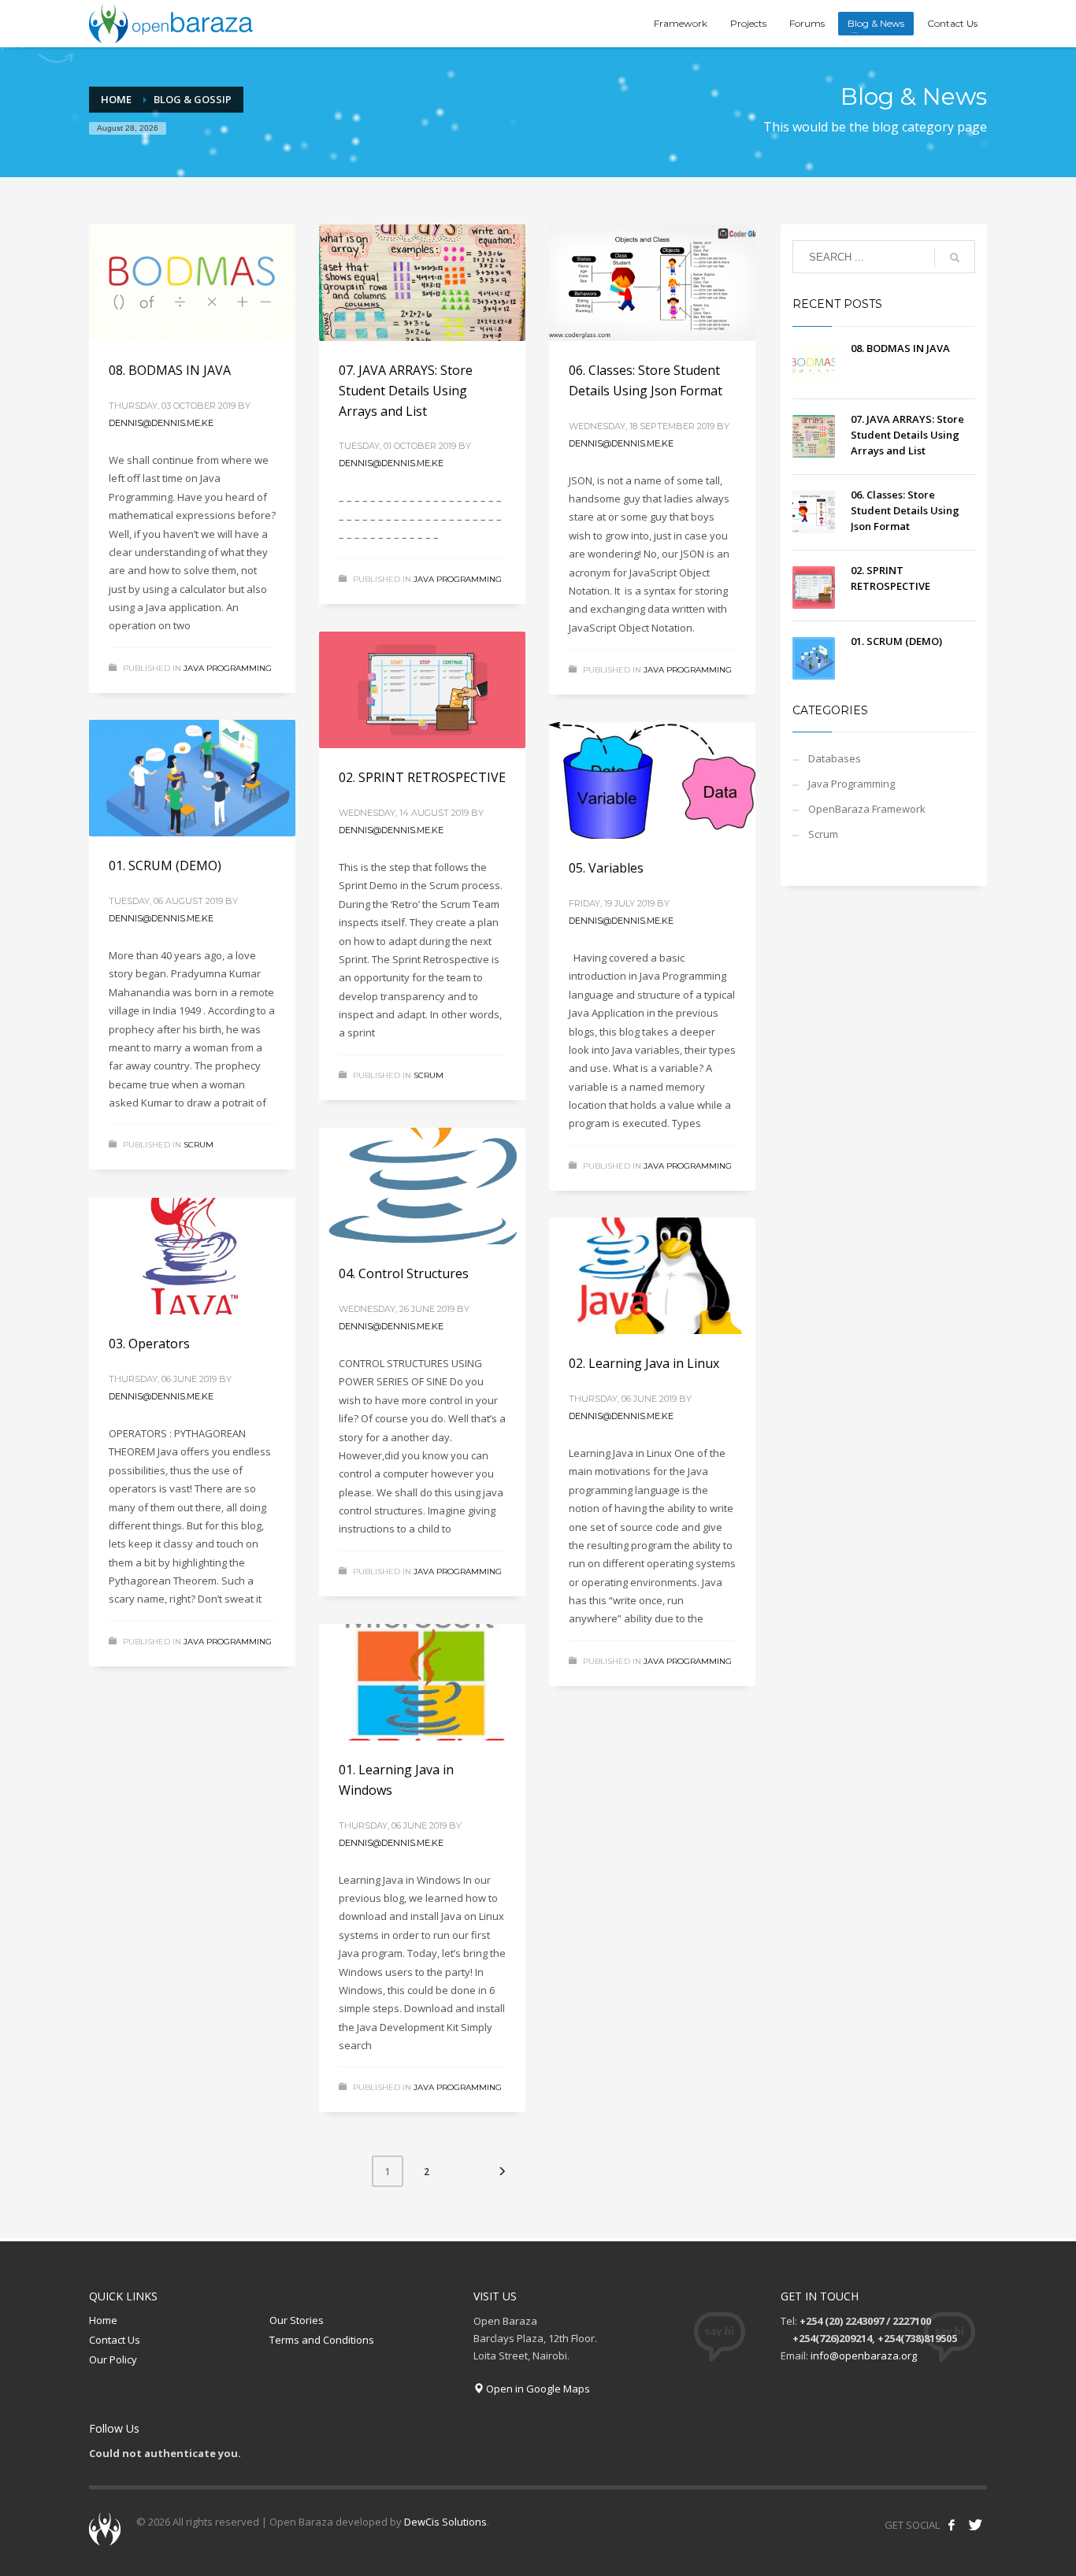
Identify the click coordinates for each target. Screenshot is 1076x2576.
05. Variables (606, 868)
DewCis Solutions (445, 2522)
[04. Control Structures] (422, 1186)
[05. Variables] (652, 780)
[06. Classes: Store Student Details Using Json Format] (652, 283)
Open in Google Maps (537, 2389)
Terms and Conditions (322, 2340)
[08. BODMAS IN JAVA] (192, 283)
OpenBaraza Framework (867, 809)
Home (103, 2320)
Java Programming (228, 668)
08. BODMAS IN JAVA (170, 370)
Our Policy (113, 2359)
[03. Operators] (192, 1256)
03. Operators (149, 1344)
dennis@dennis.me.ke (161, 423)
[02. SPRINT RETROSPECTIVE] (422, 690)
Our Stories (297, 2320)
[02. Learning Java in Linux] (652, 1276)
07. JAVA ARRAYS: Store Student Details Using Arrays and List (406, 390)
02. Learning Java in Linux (644, 1363)
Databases (835, 758)
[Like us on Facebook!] (952, 2525)
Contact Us (115, 2340)
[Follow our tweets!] (975, 2525)
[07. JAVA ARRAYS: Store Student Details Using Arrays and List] (422, 283)
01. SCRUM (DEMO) (165, 865)
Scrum (429, 1075)
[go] (955, 258)
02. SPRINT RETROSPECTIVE (422, 777)
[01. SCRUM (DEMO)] (192, 778)
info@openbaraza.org (864, 2355)
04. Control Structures (404, 1273)
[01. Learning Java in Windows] (422, 1682)
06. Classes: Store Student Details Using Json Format (905, 510)
